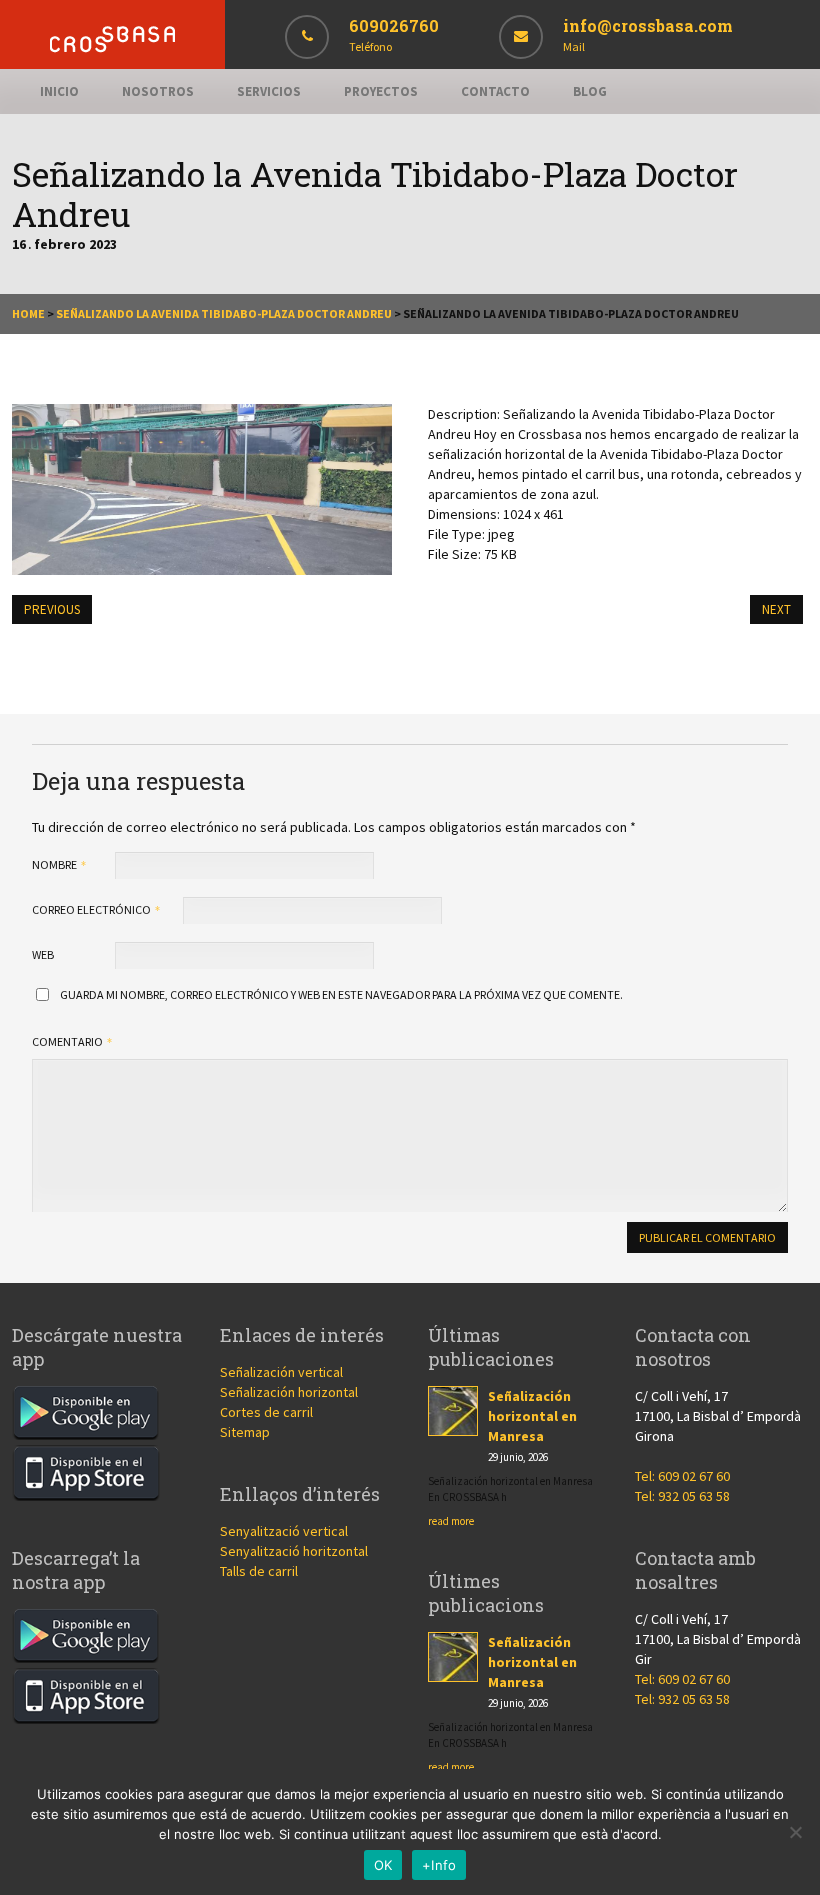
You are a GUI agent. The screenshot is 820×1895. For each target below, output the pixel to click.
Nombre (55, 864)
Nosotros (158, 91)
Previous (52, 609)
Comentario (68, 1041)
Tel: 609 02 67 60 (682, 1476)
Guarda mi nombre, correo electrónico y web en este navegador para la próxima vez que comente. (341, 994)
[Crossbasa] (112, 47)
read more (451, 1521)
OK (383, 1865)
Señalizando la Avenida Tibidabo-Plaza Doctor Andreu (224, 313)
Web (43, 954)
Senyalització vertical (284, 1531)
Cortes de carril (266, 1412)
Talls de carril (259, 1571)
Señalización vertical (281, 1372)
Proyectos (381, 91)
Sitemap (245, 1432)
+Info (439, 1865)
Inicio (59, 91)
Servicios (269, 91)
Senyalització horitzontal (294, 1551)
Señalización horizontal (289, 1392)
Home (28, 313)
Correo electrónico (92, 909)
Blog (590, 91)
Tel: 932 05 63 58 (682, 1496)
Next (776, 609)
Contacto (495, 91)
